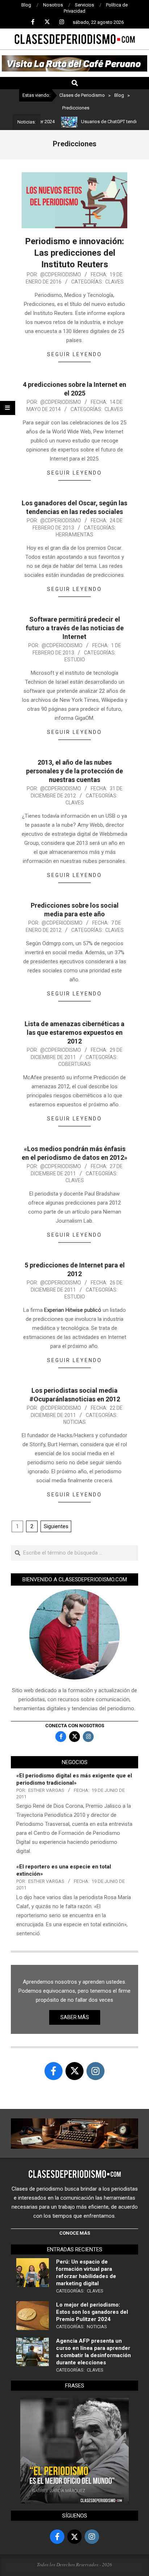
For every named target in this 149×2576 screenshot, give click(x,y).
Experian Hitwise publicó (73, 1310)
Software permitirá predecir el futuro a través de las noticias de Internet (75, 628)
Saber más (75, 2017)
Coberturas (74, 1064)
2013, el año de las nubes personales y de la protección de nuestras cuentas (74, 771)
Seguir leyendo (74, 354)
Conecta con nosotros (75, 1726)
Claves (114, 282)
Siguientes (56, 1526)
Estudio (75, 660)
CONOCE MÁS (75, 2233)
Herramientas (74, 535)
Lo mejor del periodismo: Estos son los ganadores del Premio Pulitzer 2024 (92, 2312)
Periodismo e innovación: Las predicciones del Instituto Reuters (74, 253)
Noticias (74, 1422)
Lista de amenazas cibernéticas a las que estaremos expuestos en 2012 (74, 1032)
